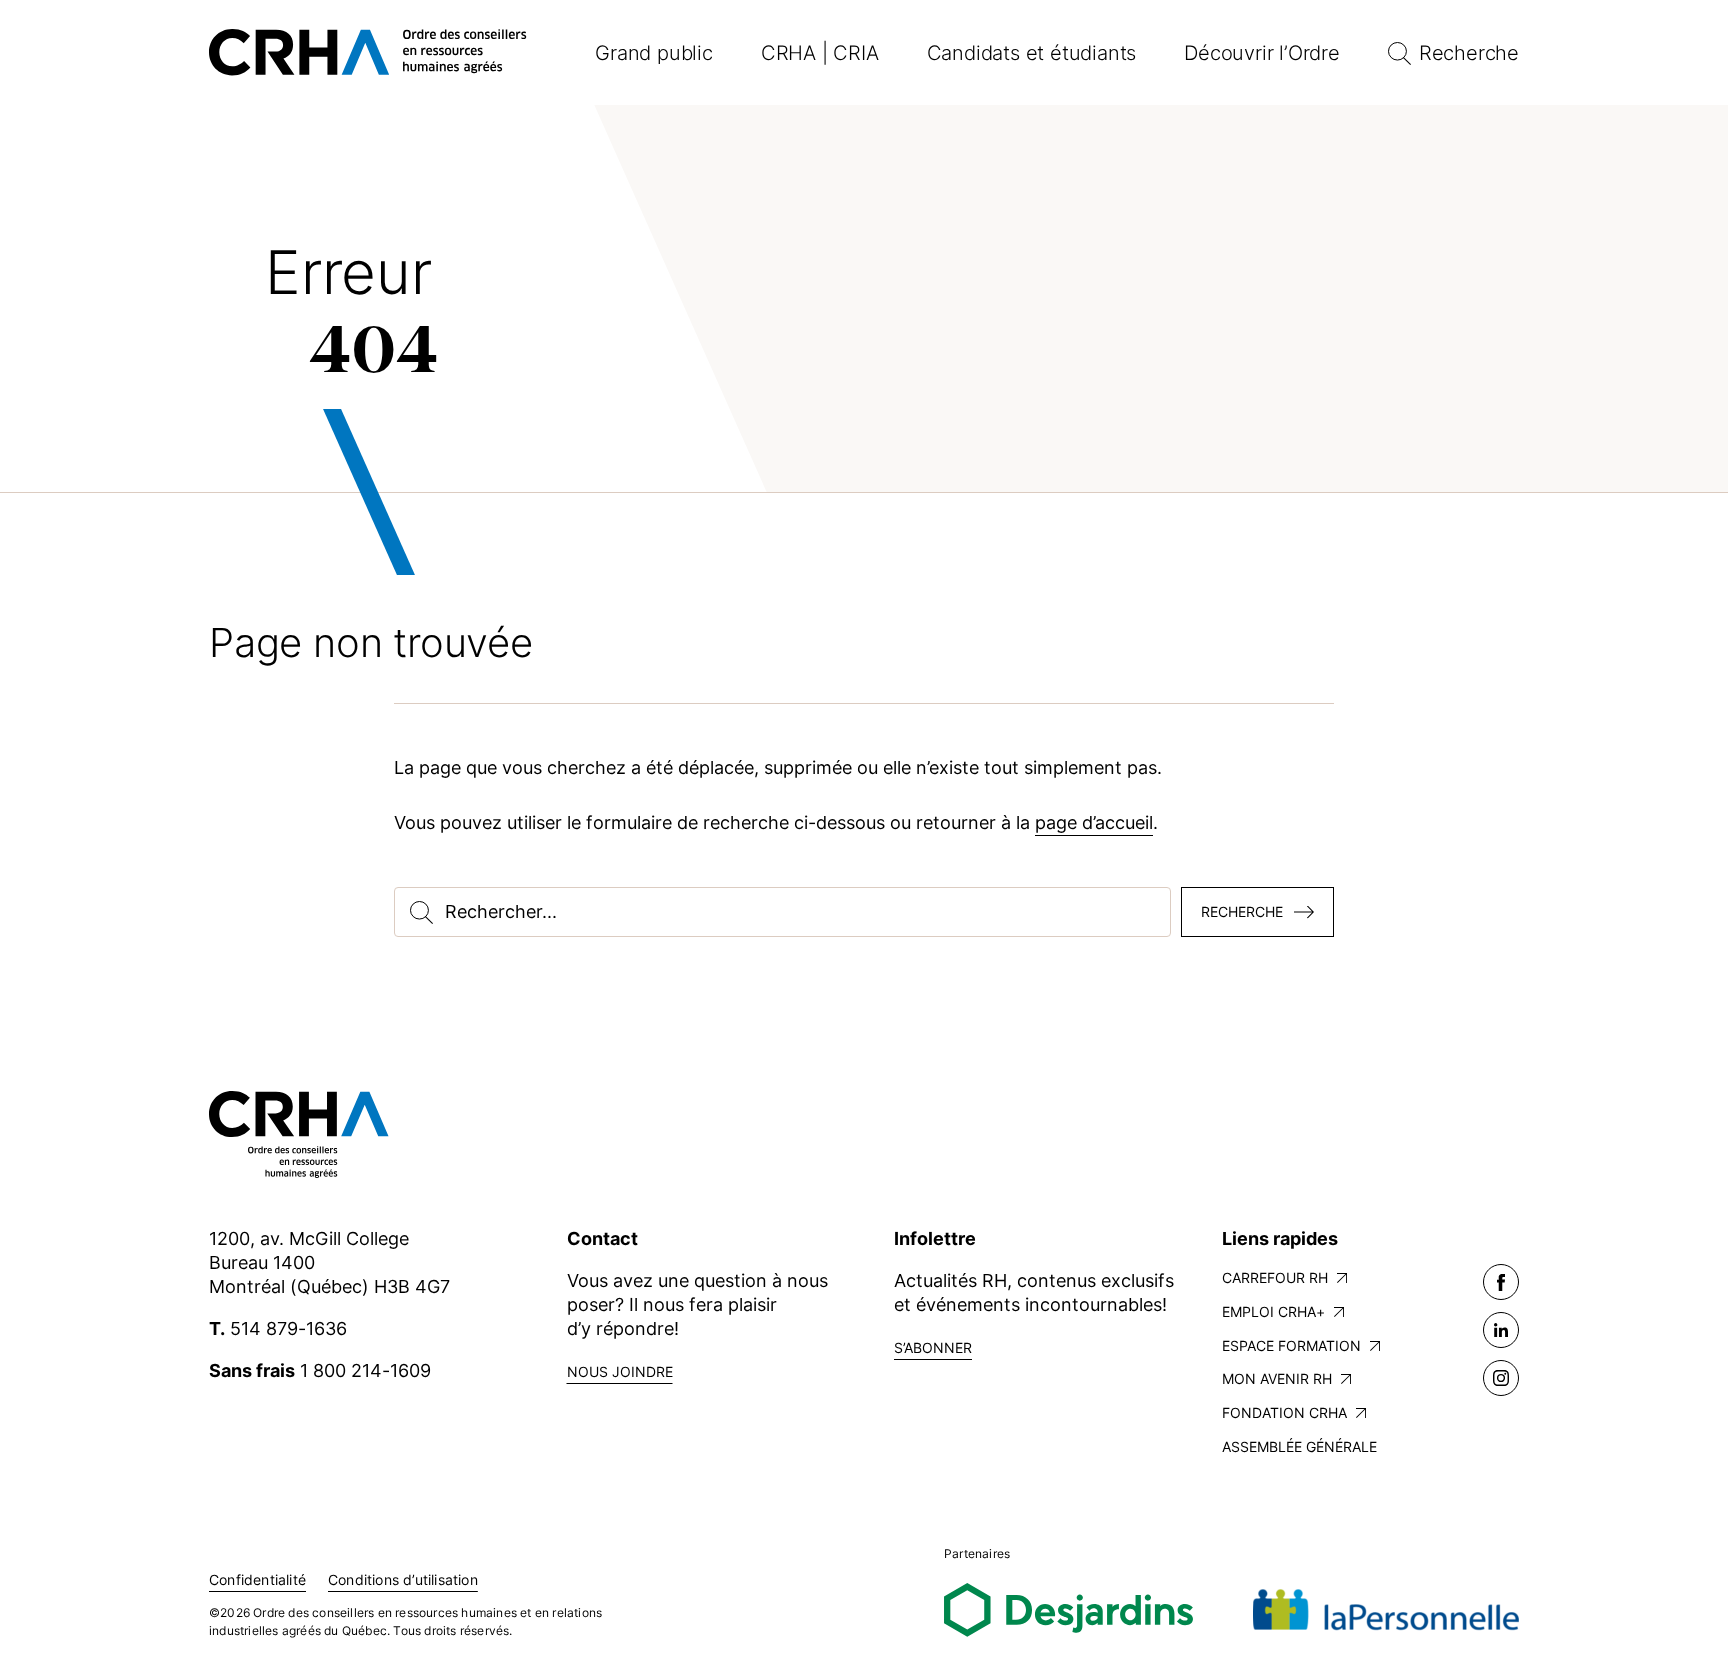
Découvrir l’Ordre (1262, 53)
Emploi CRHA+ (1273, 1311)
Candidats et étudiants (1032, 53)
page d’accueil (1094, 822)
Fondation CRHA (1284, 1412)
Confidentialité (257, 1579)
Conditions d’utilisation (403, 1579)
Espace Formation (1291, 1345)
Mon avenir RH (1277, 1378)
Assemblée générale (1299, 1446)
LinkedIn (1501, 1330)
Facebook (1501, 1282)
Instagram (1501, 1378)
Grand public (654, 53)
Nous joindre (620, 1371)
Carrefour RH (1275, 1277)
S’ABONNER (933, 1347)
